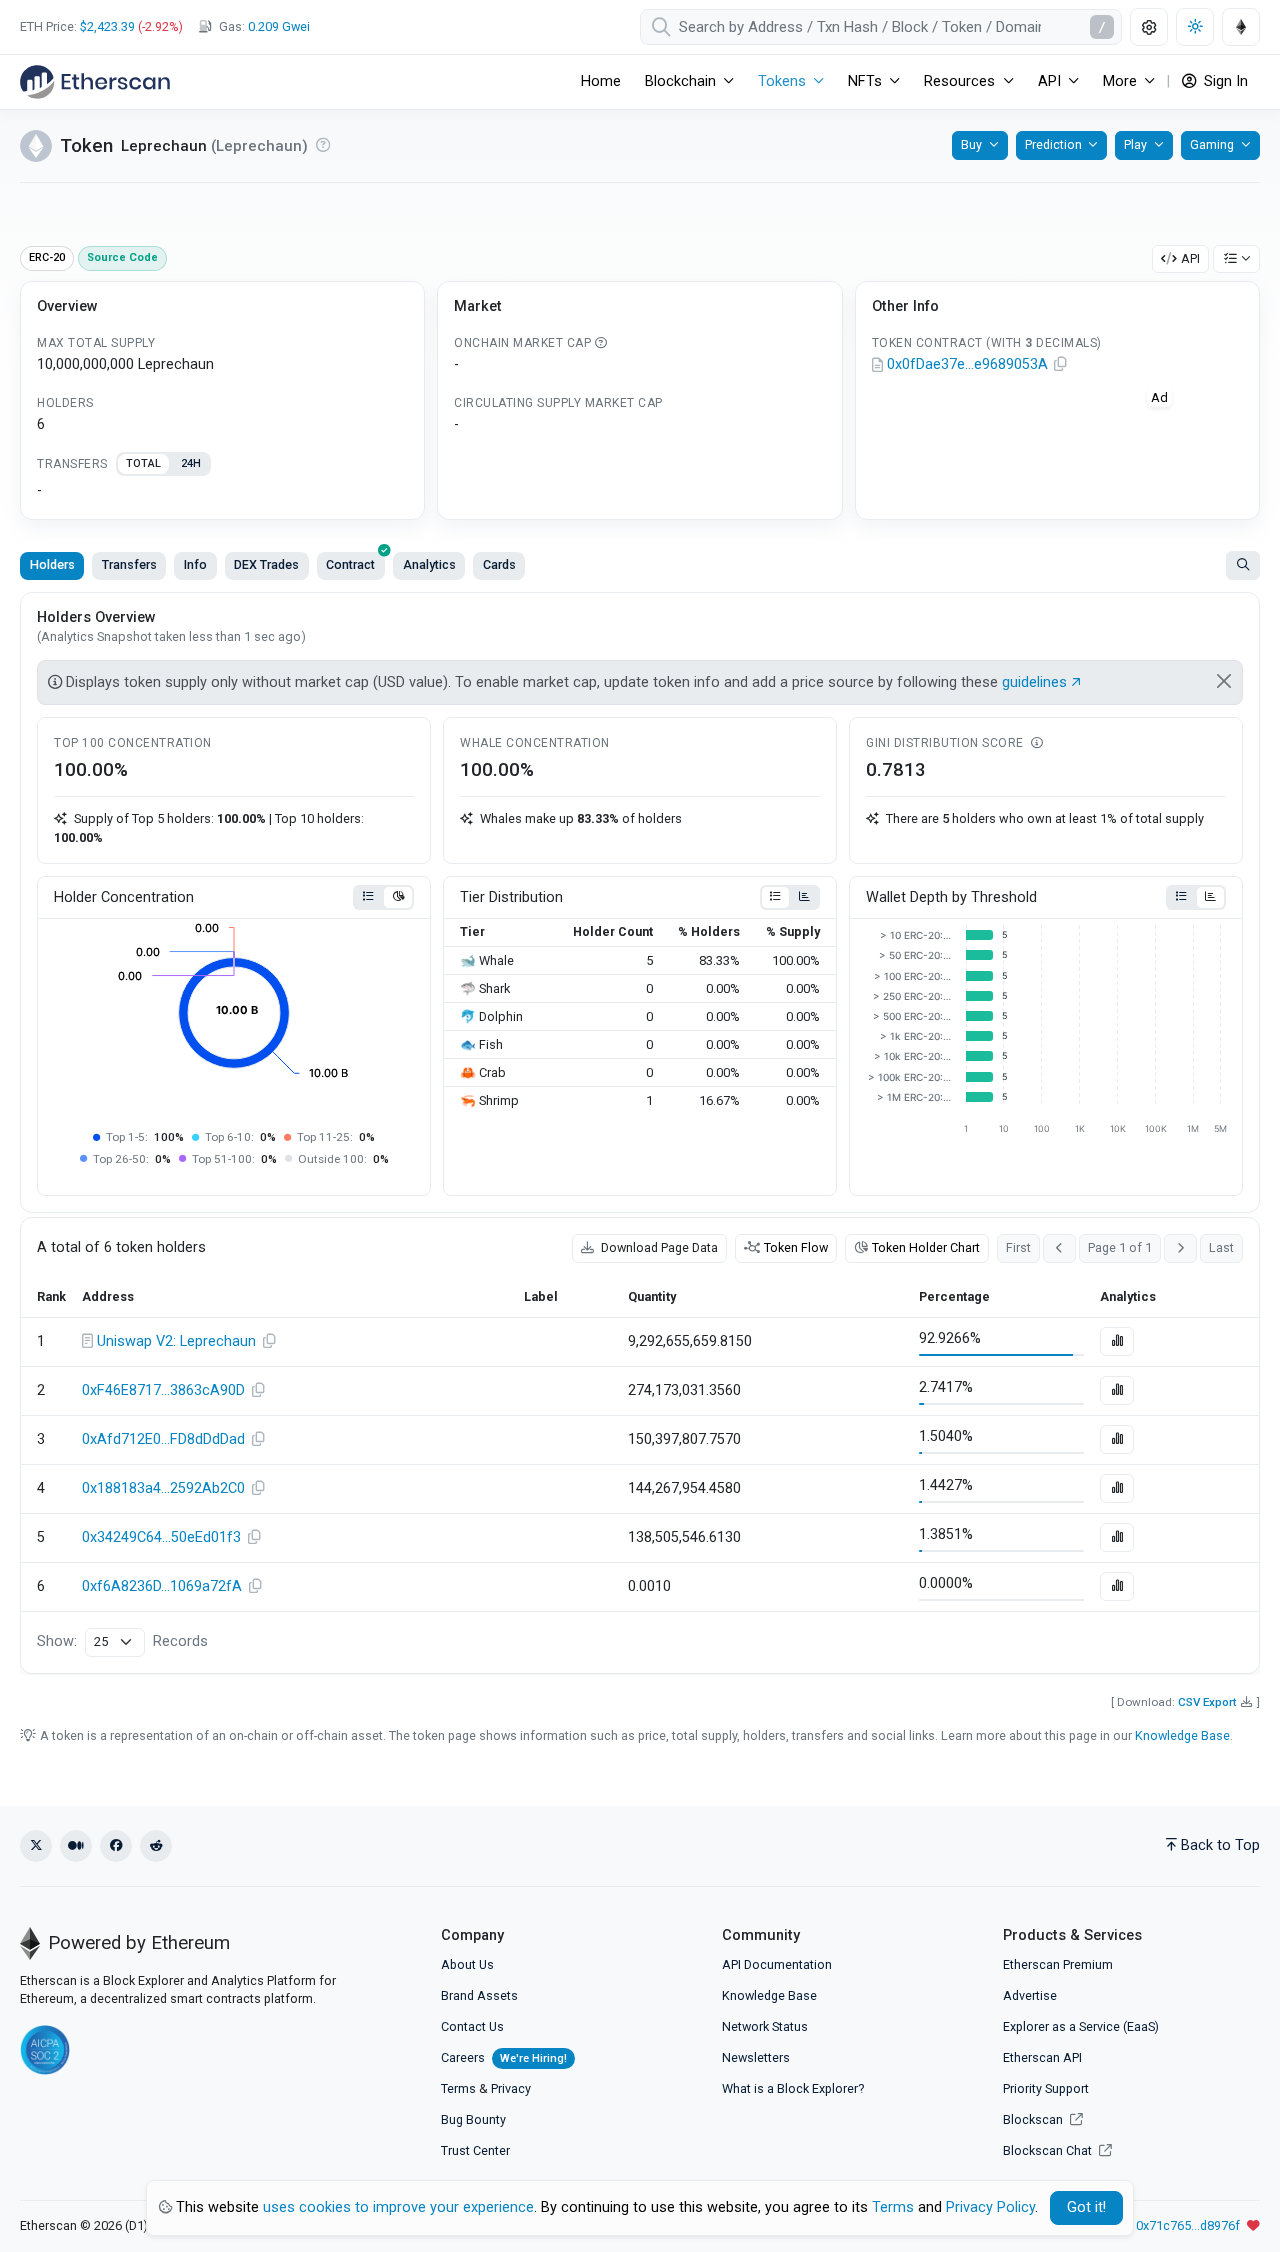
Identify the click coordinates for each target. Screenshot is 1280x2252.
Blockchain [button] (680, 81)
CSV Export (1207, 1702)
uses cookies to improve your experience (398, 2207)
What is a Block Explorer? (793, 2088)
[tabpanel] (222, 491)
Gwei (279, 26)
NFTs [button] (865, 81)
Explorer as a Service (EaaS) (1081, 2026)
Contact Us (472, 2026)
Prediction (1053, 144)
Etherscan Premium (1058, 1964)
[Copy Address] (1061, 365)
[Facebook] (116, 1846)
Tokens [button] (782, 81)
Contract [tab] (350, 564)
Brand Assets (479, 1995)
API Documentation (777, 1964)
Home (601, 81)
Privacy (511, 2088)
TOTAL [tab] (143, 463)
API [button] (1049, 81)
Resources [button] (959, 81)
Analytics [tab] (429, 564)
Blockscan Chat (1049, 2150)
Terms (458, 2088)
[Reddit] (156, 1846)
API (1190, 258)
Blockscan (1034, 2119)
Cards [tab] (499, 564)
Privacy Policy (990, 2207)
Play (1135, 144)
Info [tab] (195, 564)
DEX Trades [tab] (266, 564)
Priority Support (1046, 2088)
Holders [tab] (52, 564)
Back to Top (1220, 1845)
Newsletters (756, 2057)
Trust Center (475, 2150)
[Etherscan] (95, 82)
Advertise (1030, 1995)
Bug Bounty (473, 2119)
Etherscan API (1042, 2057)
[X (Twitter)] (36, 1846)
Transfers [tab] (129, 564)
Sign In (1224, 81)
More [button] (1120, 81)
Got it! (1086, 2207)
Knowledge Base (1182, 1735)
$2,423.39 (107, 26)
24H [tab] (191, 463)
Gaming (1212, 144)
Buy (971, 144)
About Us (467, 1964)
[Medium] (76, 1846)
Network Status (765, 2026)
